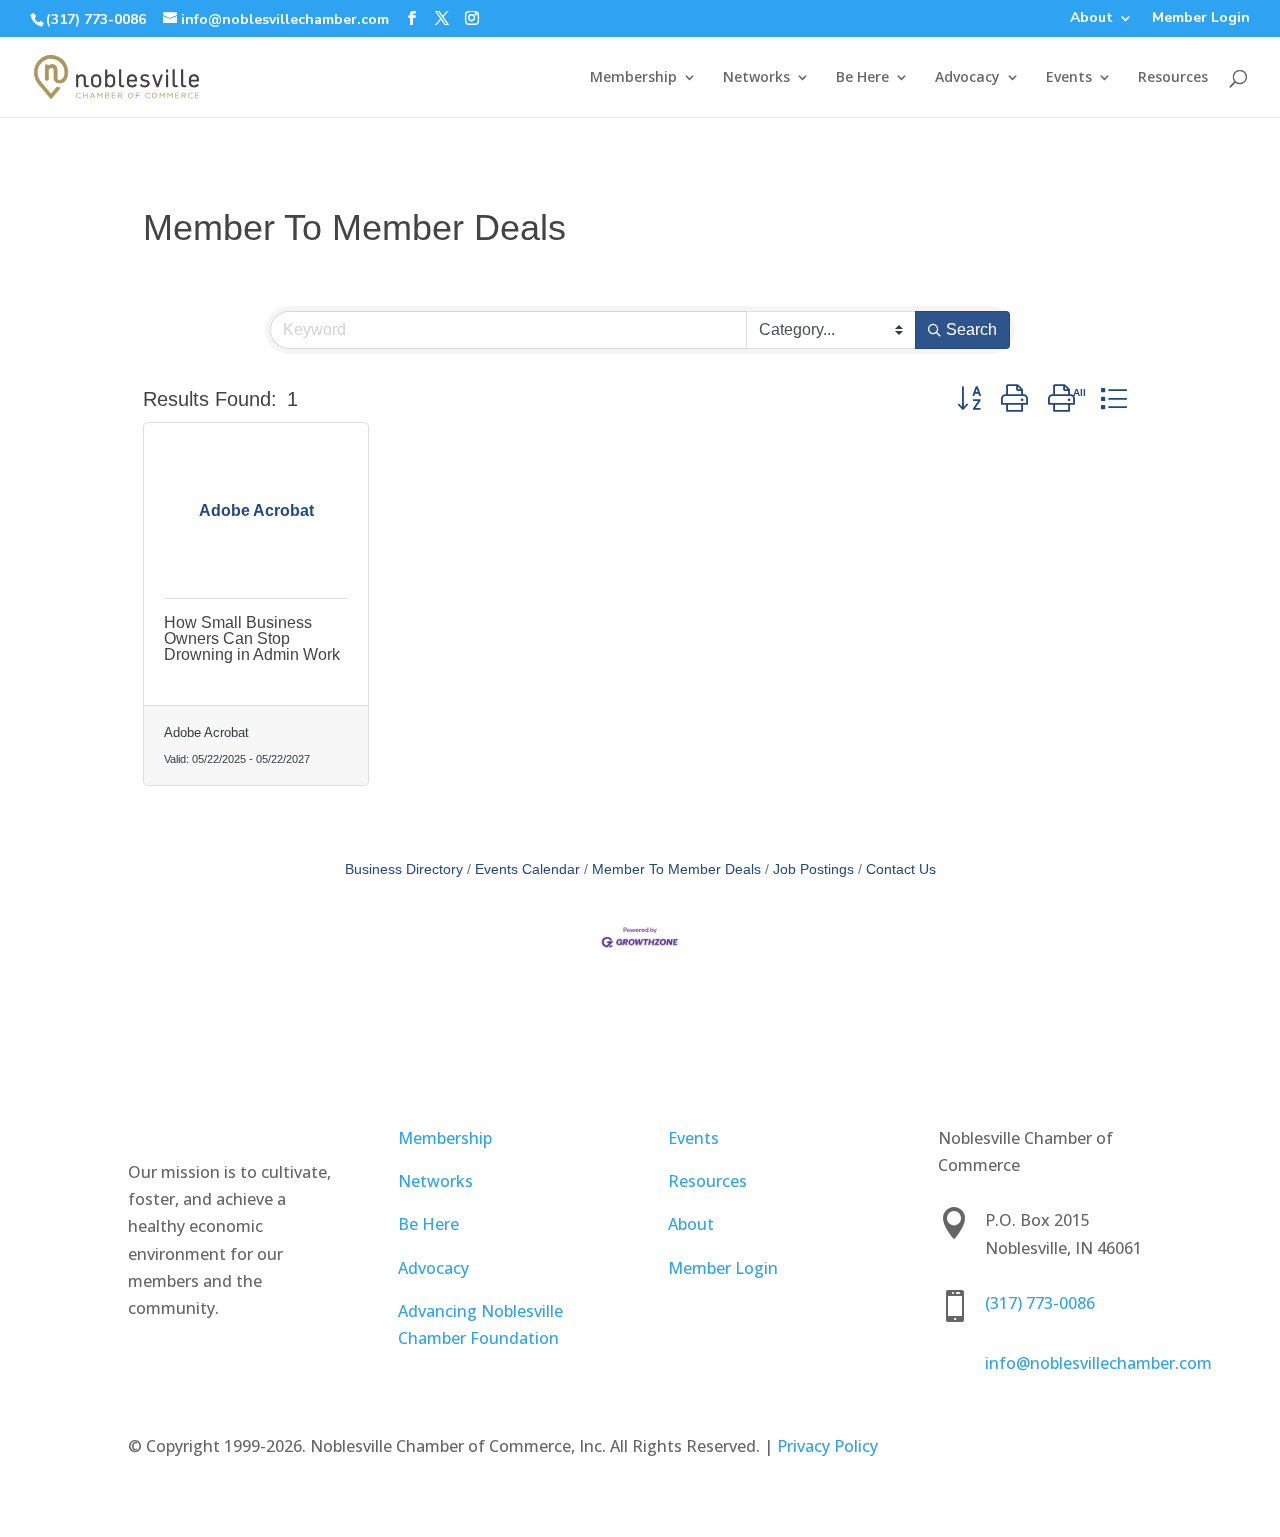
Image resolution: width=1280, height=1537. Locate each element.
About (1091, 19)
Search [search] (971, 329)
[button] (969, 398)
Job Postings (813, 869)
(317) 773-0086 (96, 19)
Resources (1173, 78)
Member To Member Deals (676, 869)
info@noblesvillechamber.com (1098, 1363)
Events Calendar (527, 869)
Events (1069, 78)
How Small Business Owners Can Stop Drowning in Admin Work (252, 638)
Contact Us (901, 869)
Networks (756, 78)
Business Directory (404, 869)
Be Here (862, 78)
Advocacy (967, 78)
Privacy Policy (827, 1446)
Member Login (1201, 19)
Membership (633, 78)
